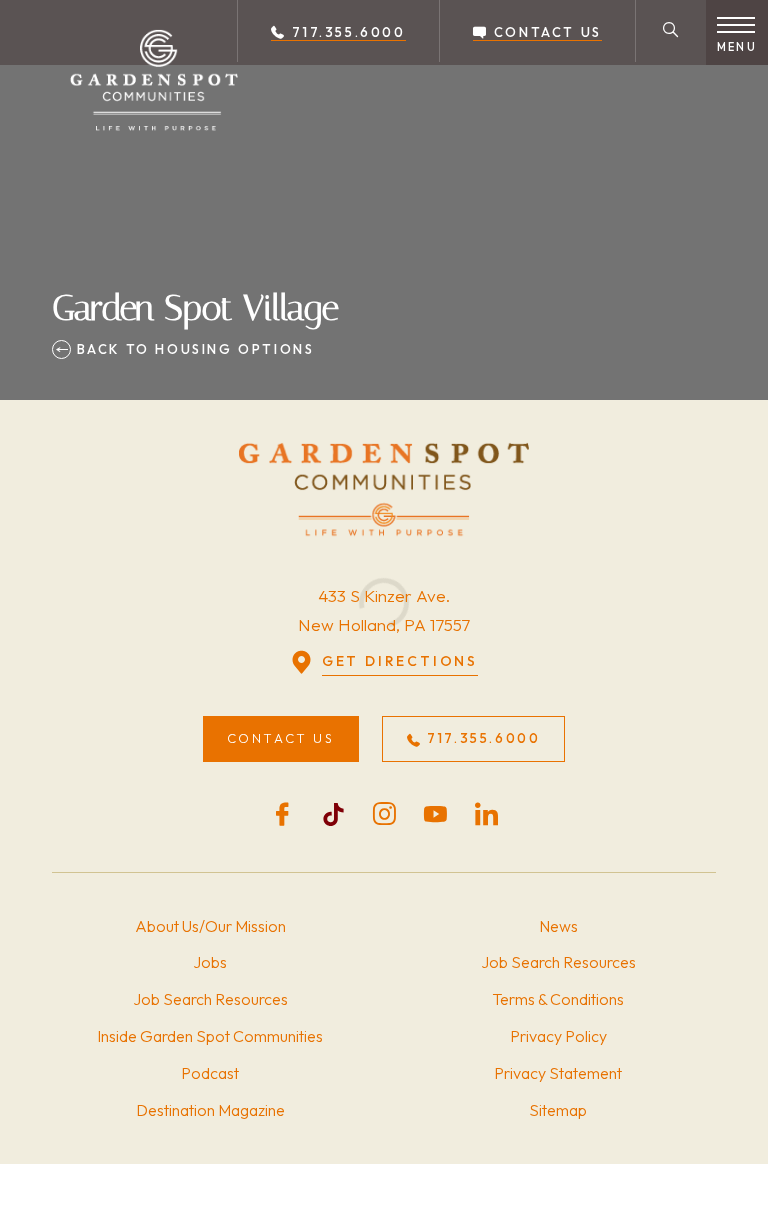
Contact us (545, 32)
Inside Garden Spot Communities (210, 1036)
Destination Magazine (210, 1110)
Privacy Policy (558, 1036)
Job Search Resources (210, 999)
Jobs (210, 962)
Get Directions (400, 661)
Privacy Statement (558, 1073)
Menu (737, 47)
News (558, 926)
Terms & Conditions (558, 999)
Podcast (210, 1073)
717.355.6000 (346, 32)
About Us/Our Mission (210, 926)
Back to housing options (192, 349)
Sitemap (558, 1110)
